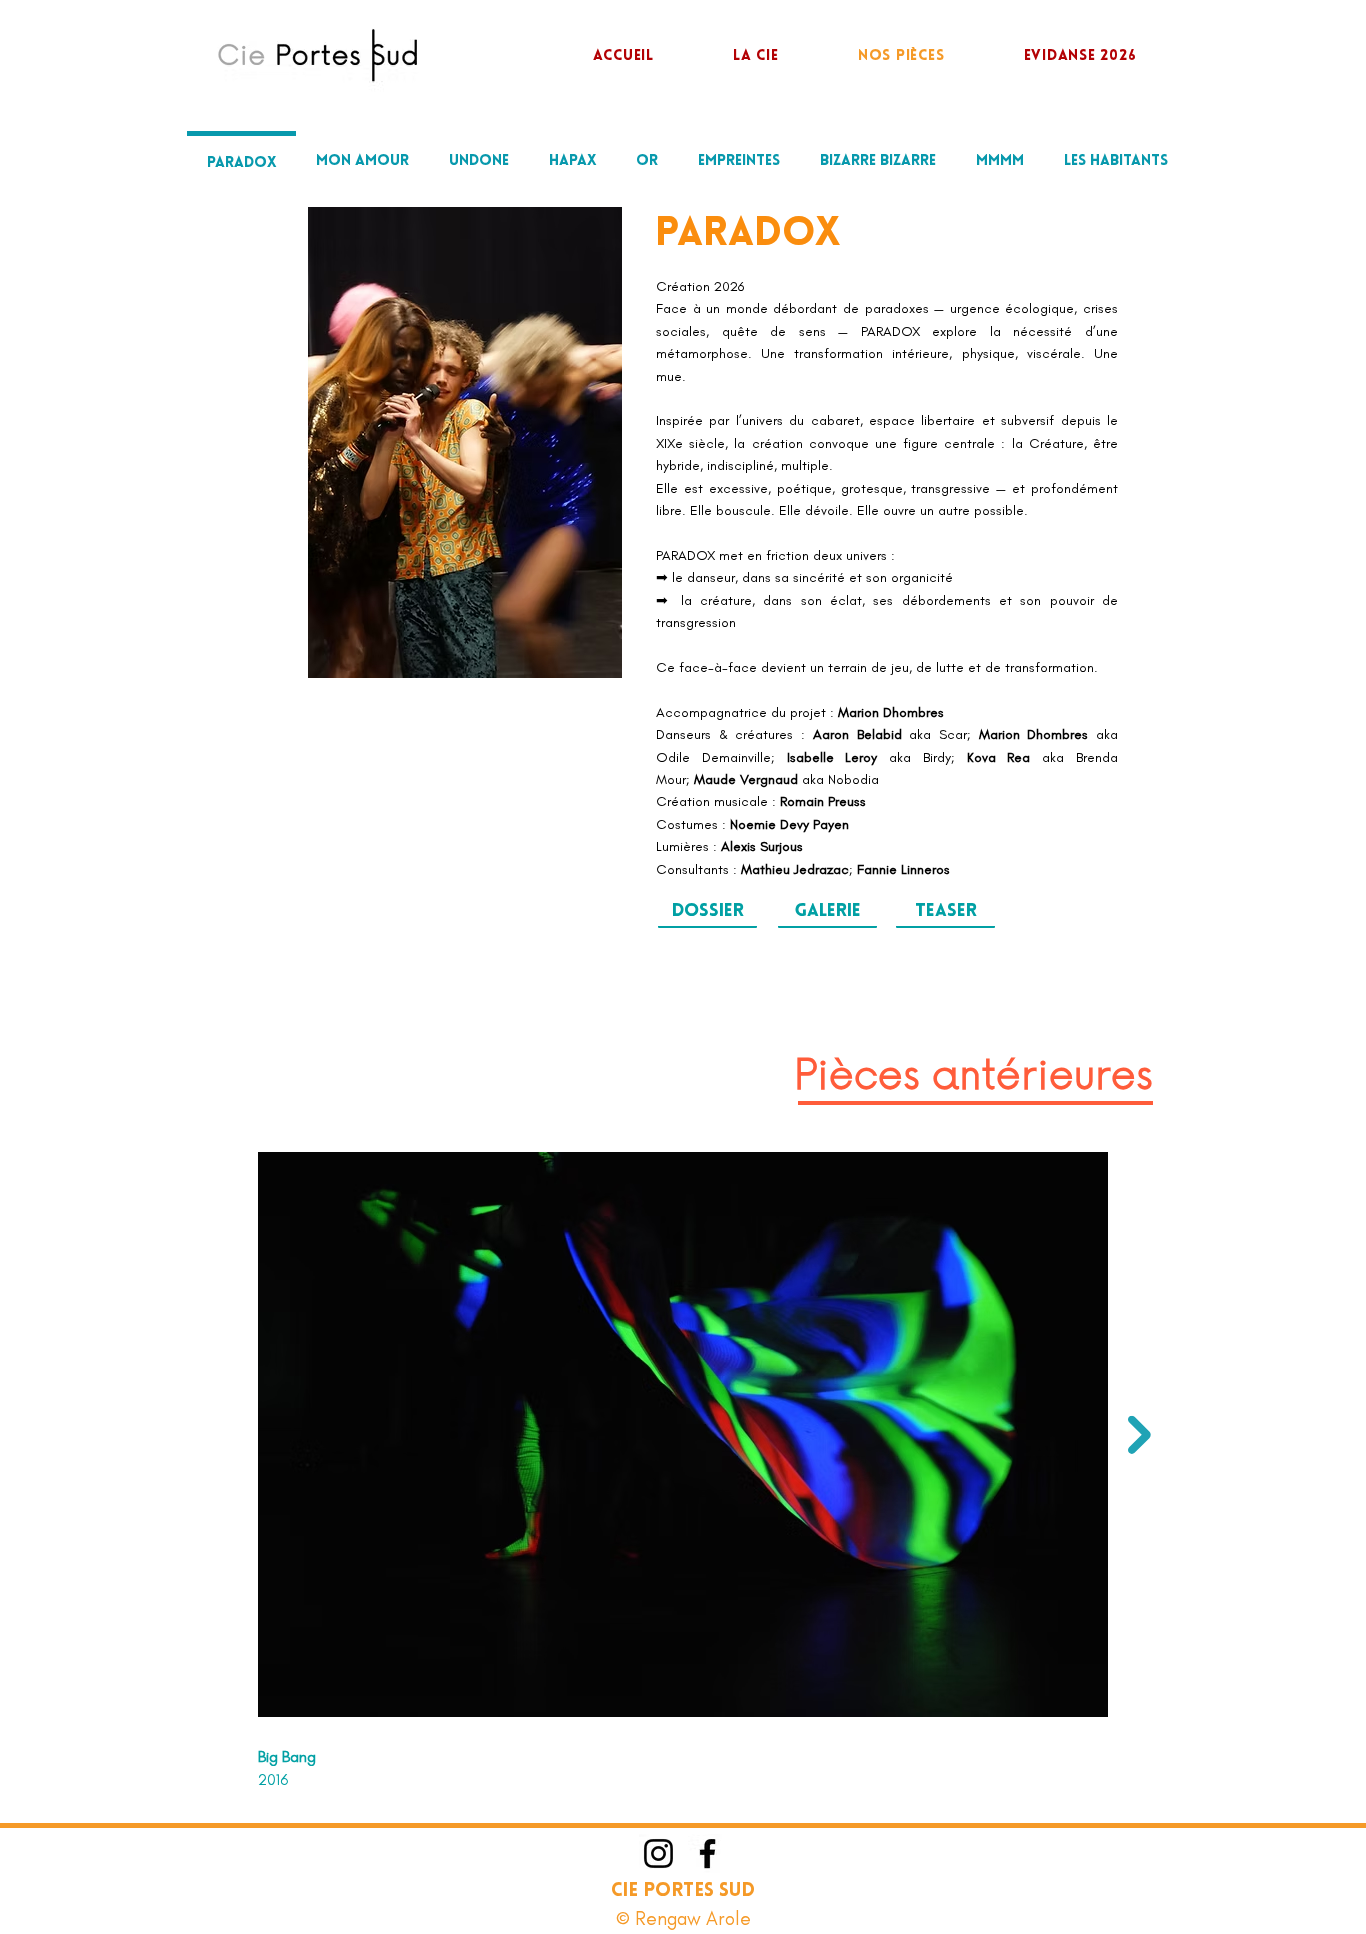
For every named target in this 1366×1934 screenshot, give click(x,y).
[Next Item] (1139, 1435)
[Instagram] (658, 1853)
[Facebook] (707, 1853)
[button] (827, 913)
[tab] (241, 161)
